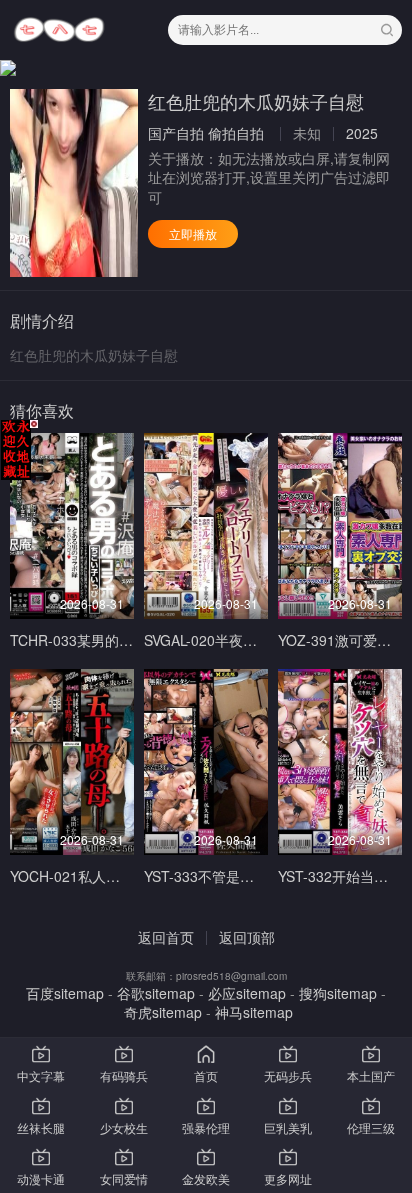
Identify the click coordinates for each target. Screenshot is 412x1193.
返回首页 (166, 937)
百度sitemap (65, 993)
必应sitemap (247, 993)
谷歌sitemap (156, 993)
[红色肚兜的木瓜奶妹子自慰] (74, 183)
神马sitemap (254, 1012)
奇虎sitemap (163, 1012)
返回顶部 (247, 937)
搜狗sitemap (338, 993)
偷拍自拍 (236, 133)
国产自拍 (176, 133)
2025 (362, 133)
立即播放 (193, 233)
